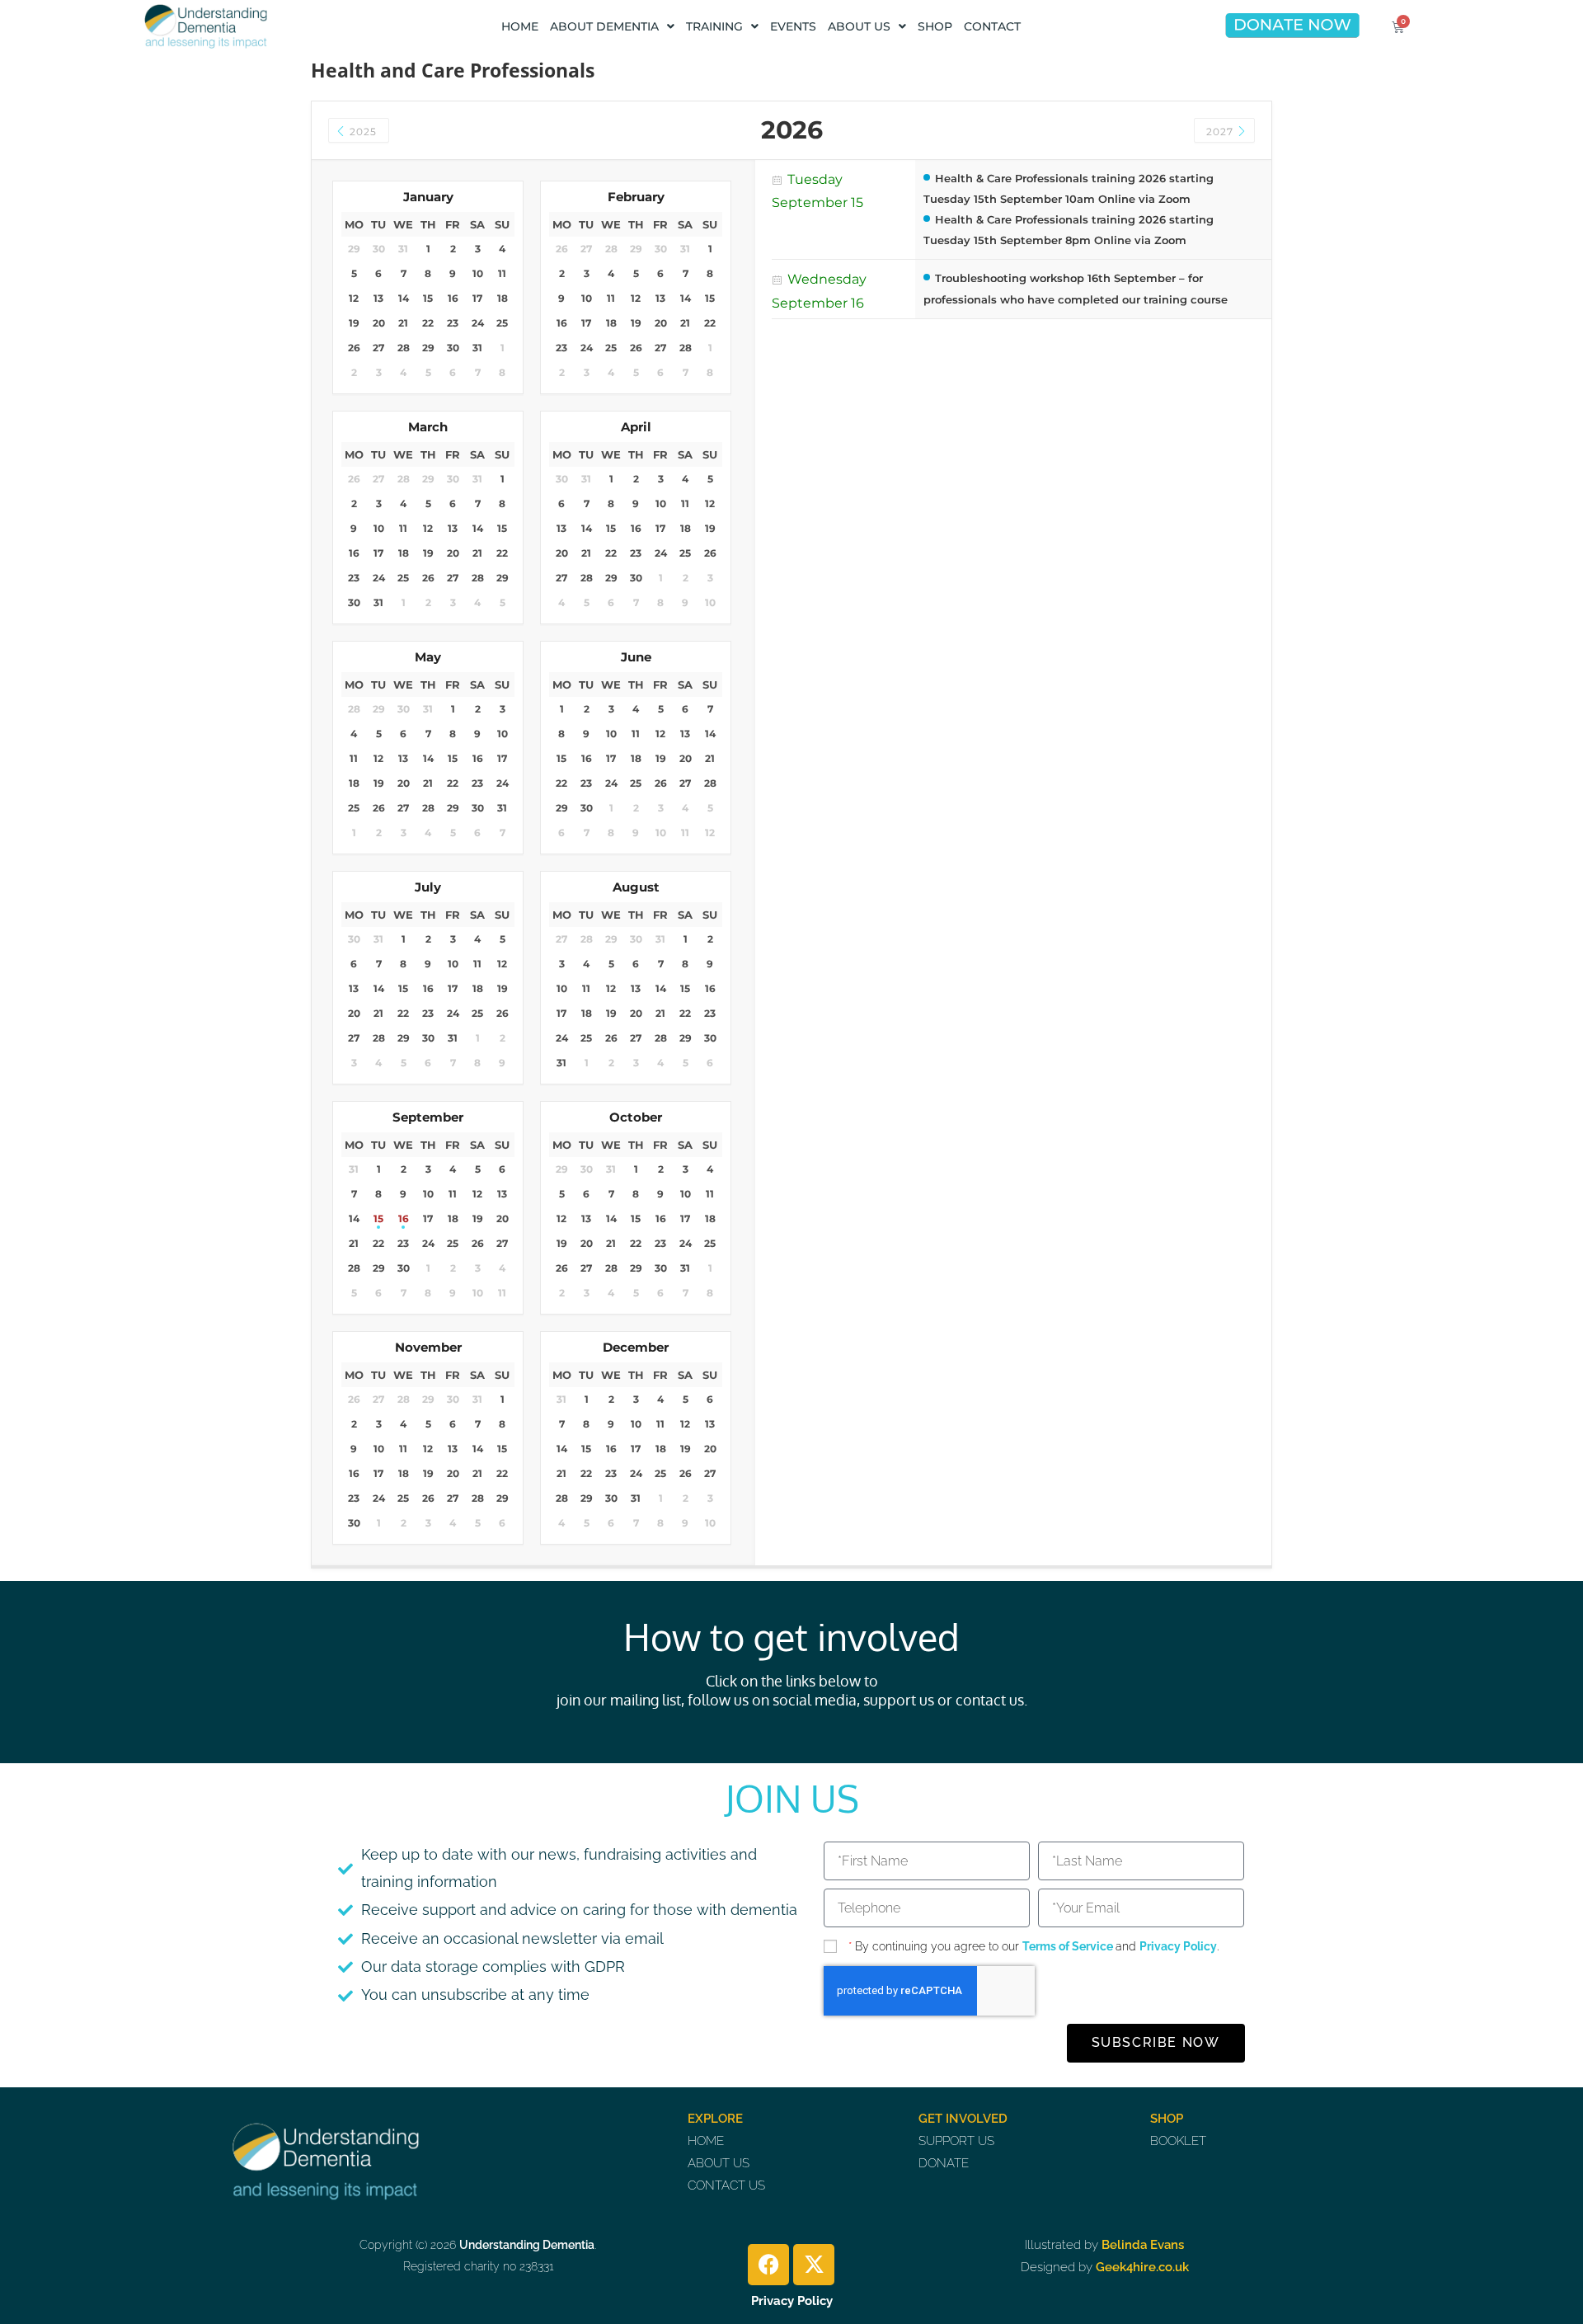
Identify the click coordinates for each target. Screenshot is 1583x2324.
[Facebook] (768, 2265)
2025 (362, 132)
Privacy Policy (1178, 1946)
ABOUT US (859, 26)
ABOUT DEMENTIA (604, 26)
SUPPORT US (956, 2141)
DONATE (944, 2163)
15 (378, 1218)
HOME (520, 26)
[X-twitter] (814, 2265)
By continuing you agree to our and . (1033, 1946)
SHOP (935, 26)
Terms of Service (1069, 1946)
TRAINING (714, 26)
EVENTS (793, 26)
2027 (1221, 132)
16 (404, 1218)
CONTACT (992, 26)
